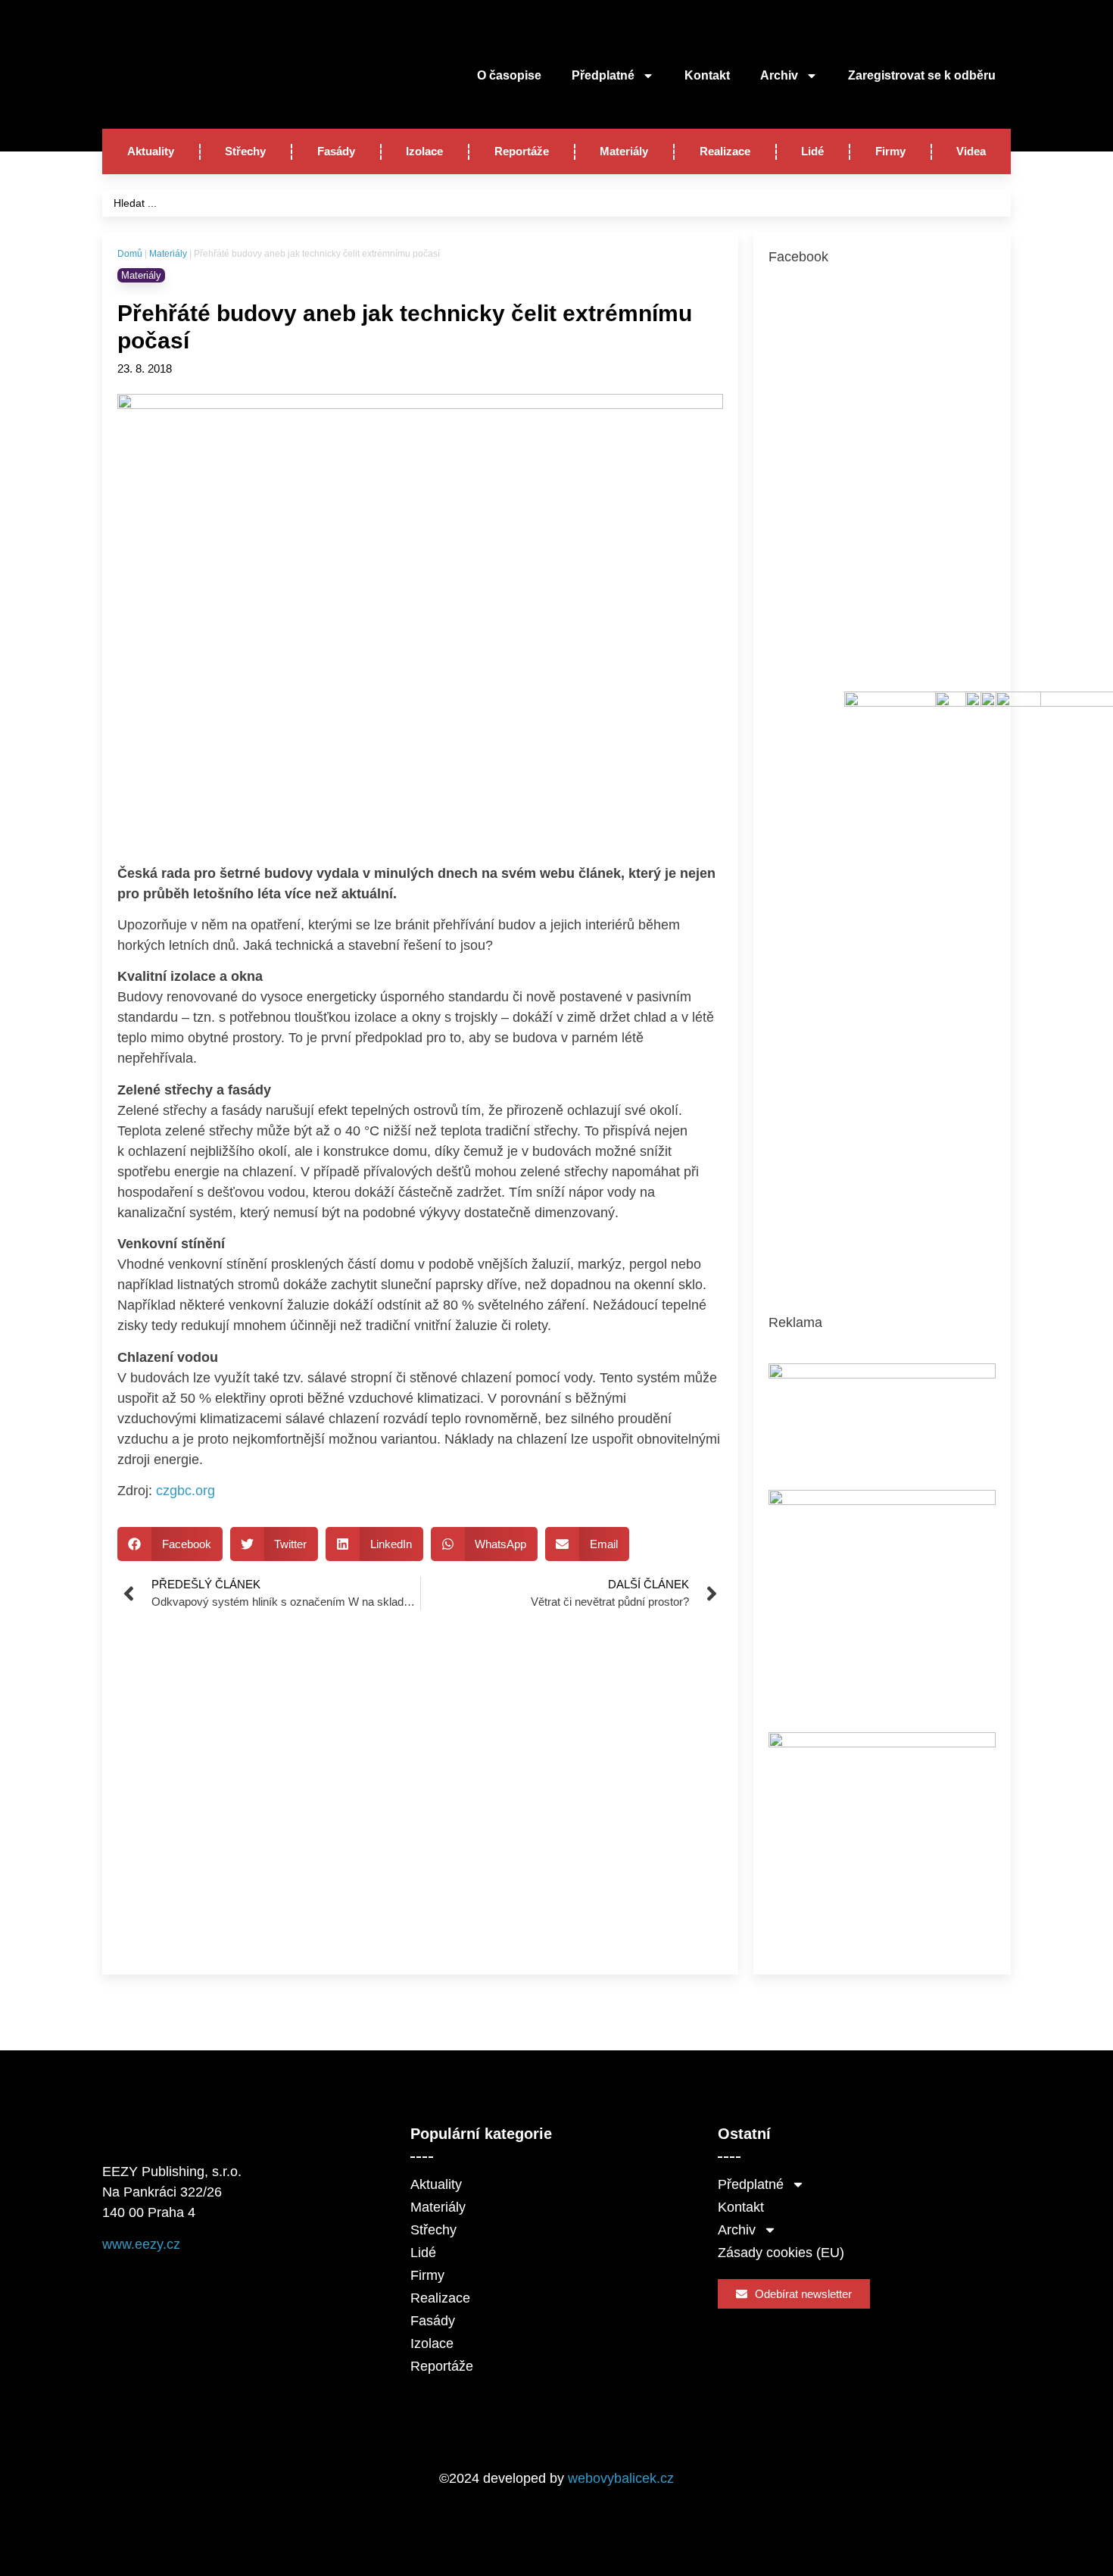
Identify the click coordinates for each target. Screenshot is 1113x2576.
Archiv (779, 75)
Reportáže (522, 151)
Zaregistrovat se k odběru (922, 75)
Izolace (424, 151)
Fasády (336, 151)
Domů (130, 254)
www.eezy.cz (141, 2244)
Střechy (245, 151)
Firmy (890, 151)
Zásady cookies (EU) (781, 2253)
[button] (170, 1544)
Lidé (812, 151)
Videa (971, 151)
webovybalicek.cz (621, 2478)
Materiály (624, 151)
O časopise (509, 75)
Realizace (725, 151)
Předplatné (603, 75)
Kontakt (707, 75)
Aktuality (151, 151)
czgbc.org (185, 1491)
